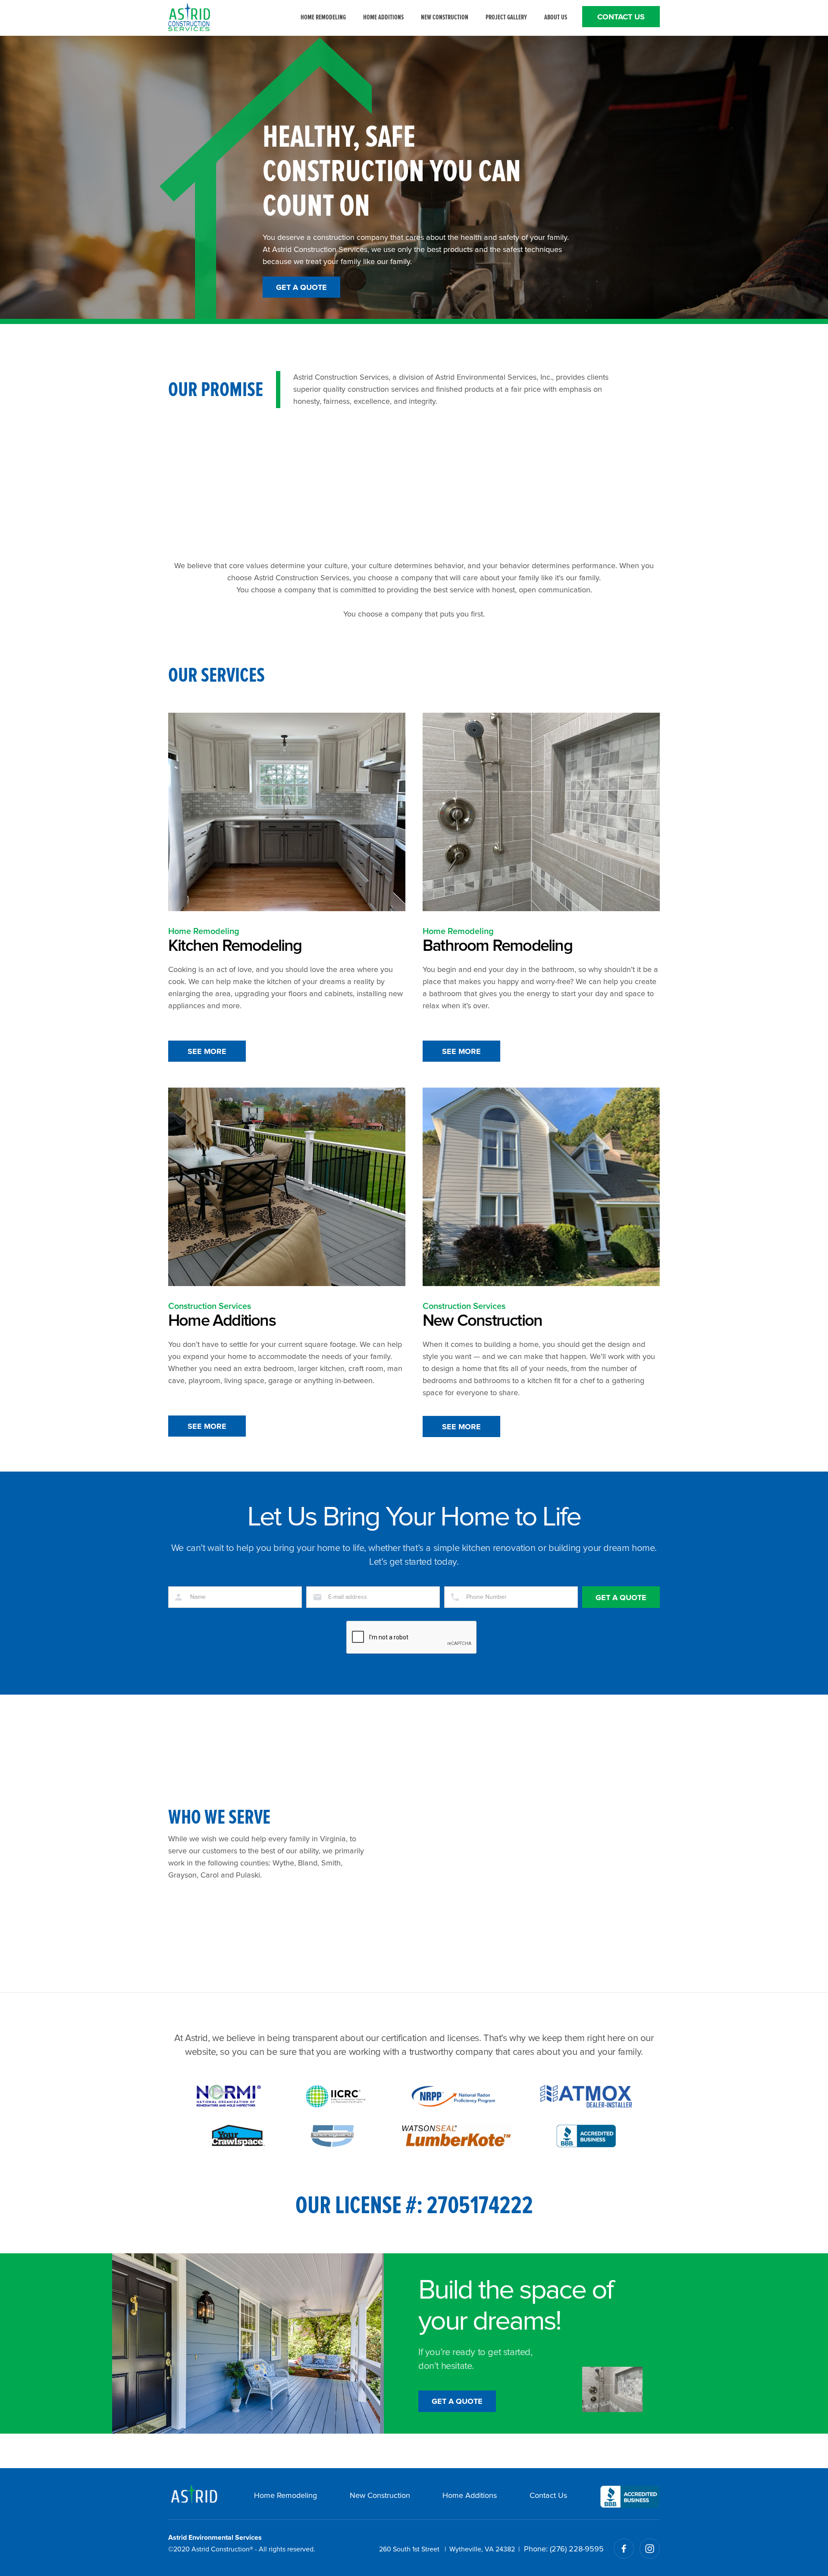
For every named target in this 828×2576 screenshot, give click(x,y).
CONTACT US (621, 17)
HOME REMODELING (323, 17)
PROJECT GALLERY (506, 17)
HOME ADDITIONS (383, 17)
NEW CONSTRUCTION (445, 17)
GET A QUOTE (301, 288)
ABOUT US (556, 17)
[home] (189, 17)
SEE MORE (207, 1052)
